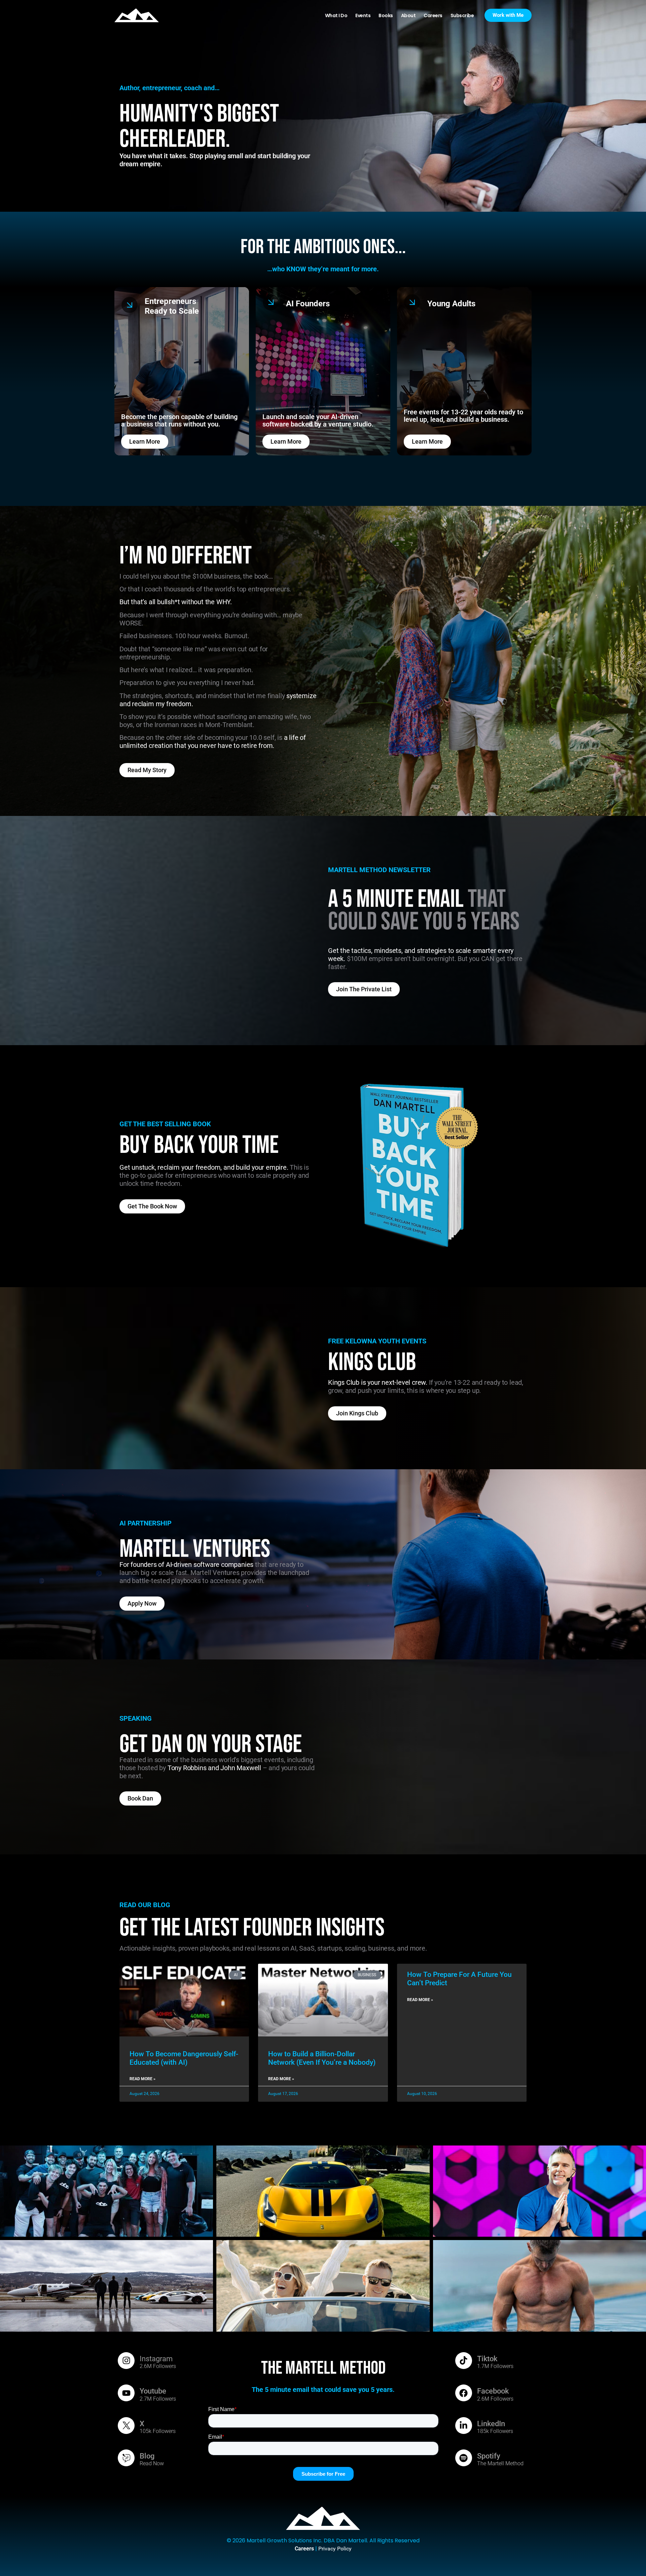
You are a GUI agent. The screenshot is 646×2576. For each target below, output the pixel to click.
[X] (126, 2426)
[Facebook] (464, 2393)
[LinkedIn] (464, 2426)
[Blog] (126, 2458)
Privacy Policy (335, 2549)
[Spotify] (464, 2458)
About (408, 15)
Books (386, 15)
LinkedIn (491, 2424)
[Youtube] (126, 2393)
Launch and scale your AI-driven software (310, 420)
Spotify (489, 2456)
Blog (147, 2456)
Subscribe (462, 15)
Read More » (142, 2079)
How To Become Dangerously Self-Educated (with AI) (184, 2058)
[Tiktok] (464, 2361)
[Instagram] (126, 2361)
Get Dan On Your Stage (211, 1744)
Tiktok (487, 2359)
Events (363, 15)
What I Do (336, 15)
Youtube (153, 2391)
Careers (433, 15)
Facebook (493, 2391)
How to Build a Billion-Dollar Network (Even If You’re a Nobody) (322, 2058)
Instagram (156, 2359)
